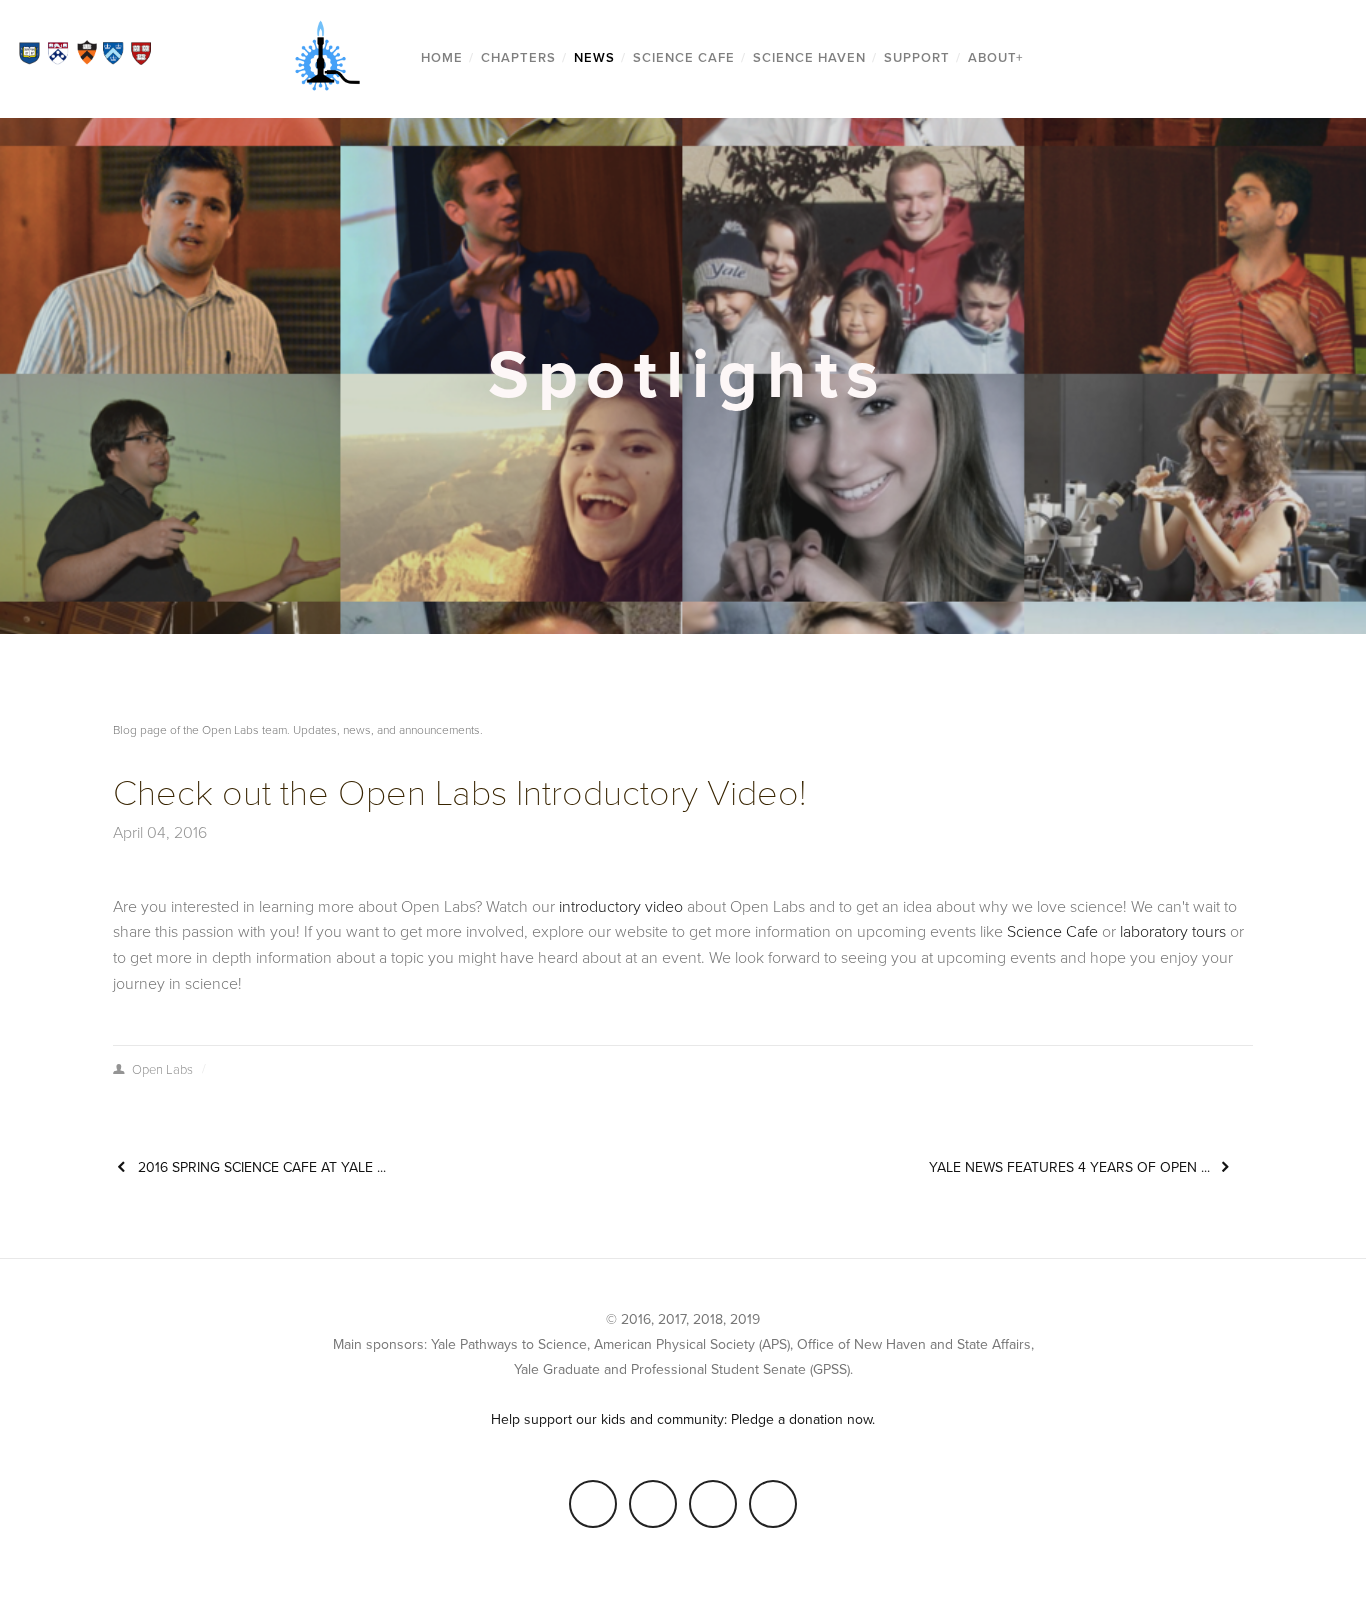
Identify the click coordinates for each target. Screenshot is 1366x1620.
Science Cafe (684, 58)
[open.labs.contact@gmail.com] (593, 1504)
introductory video (621, 907)
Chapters (518, 58)
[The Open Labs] (653, 1504)
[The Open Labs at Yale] (713, 1504)
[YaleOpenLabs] (773, 1504)
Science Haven (809, 58)
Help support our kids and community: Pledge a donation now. (683, 1419)
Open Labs (162, 1070)
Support (917, 58)
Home (442, 58)
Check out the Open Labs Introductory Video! (459, 793)
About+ (996, 58)
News (594, 58)
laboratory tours (1173, 932)
